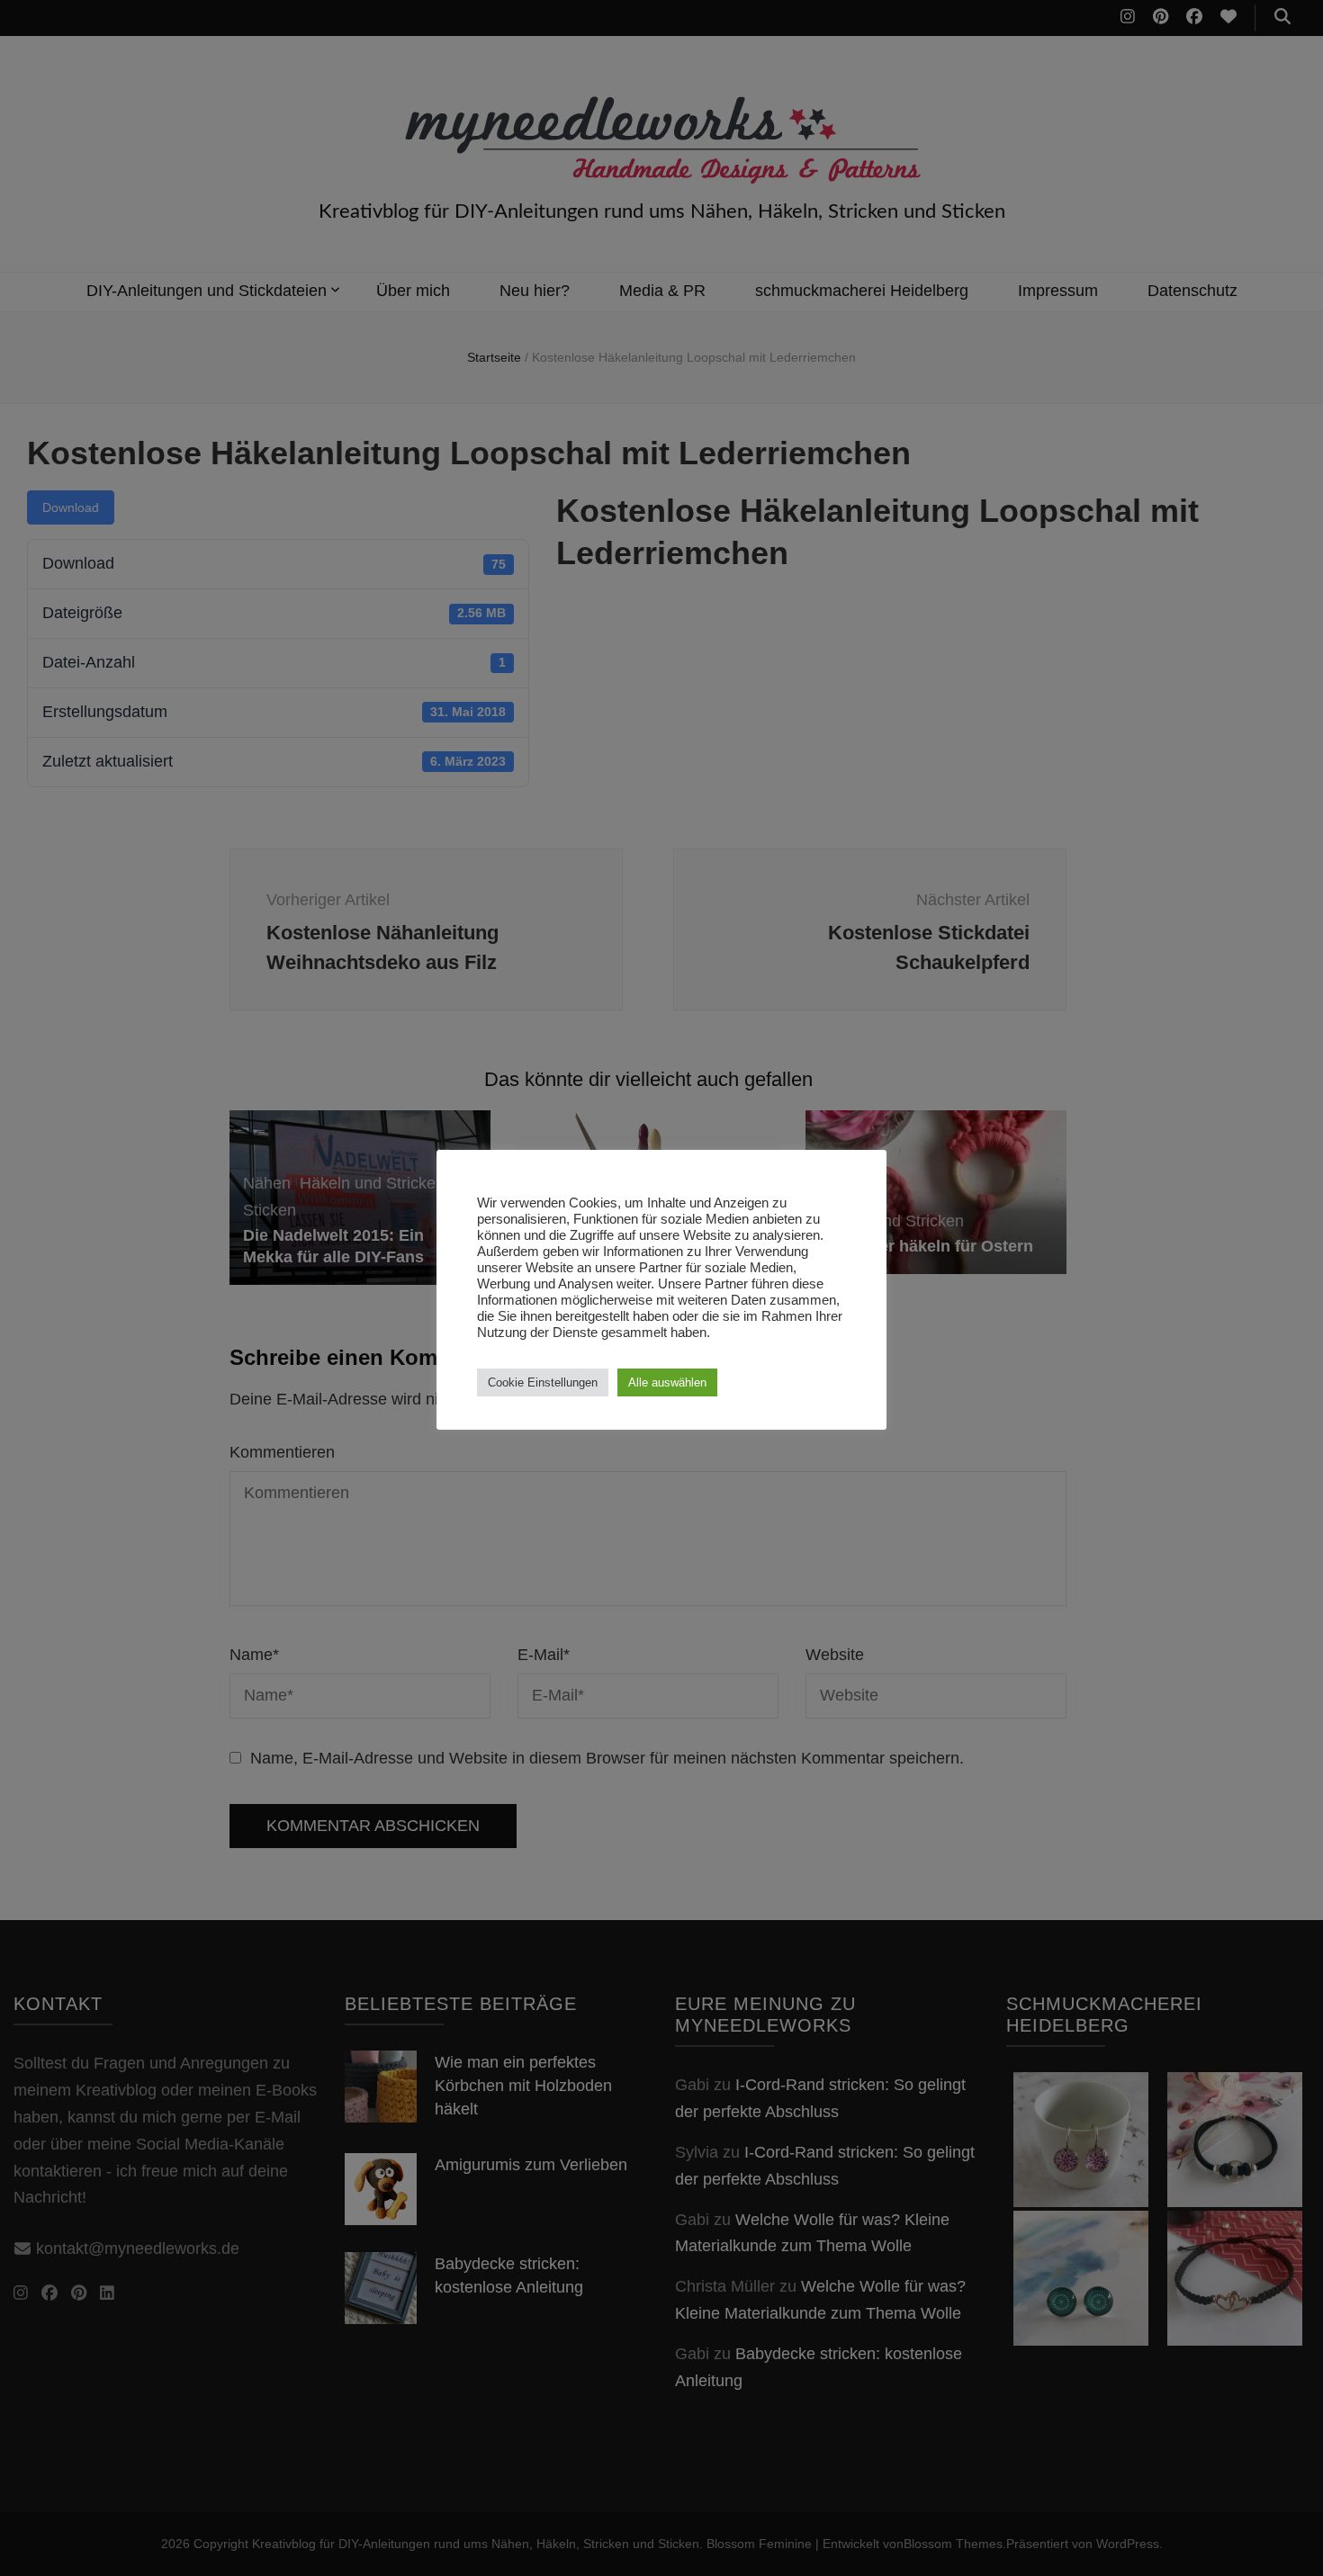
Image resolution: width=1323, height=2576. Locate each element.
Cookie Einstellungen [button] (543, 1382)
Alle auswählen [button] (667, 1382)
